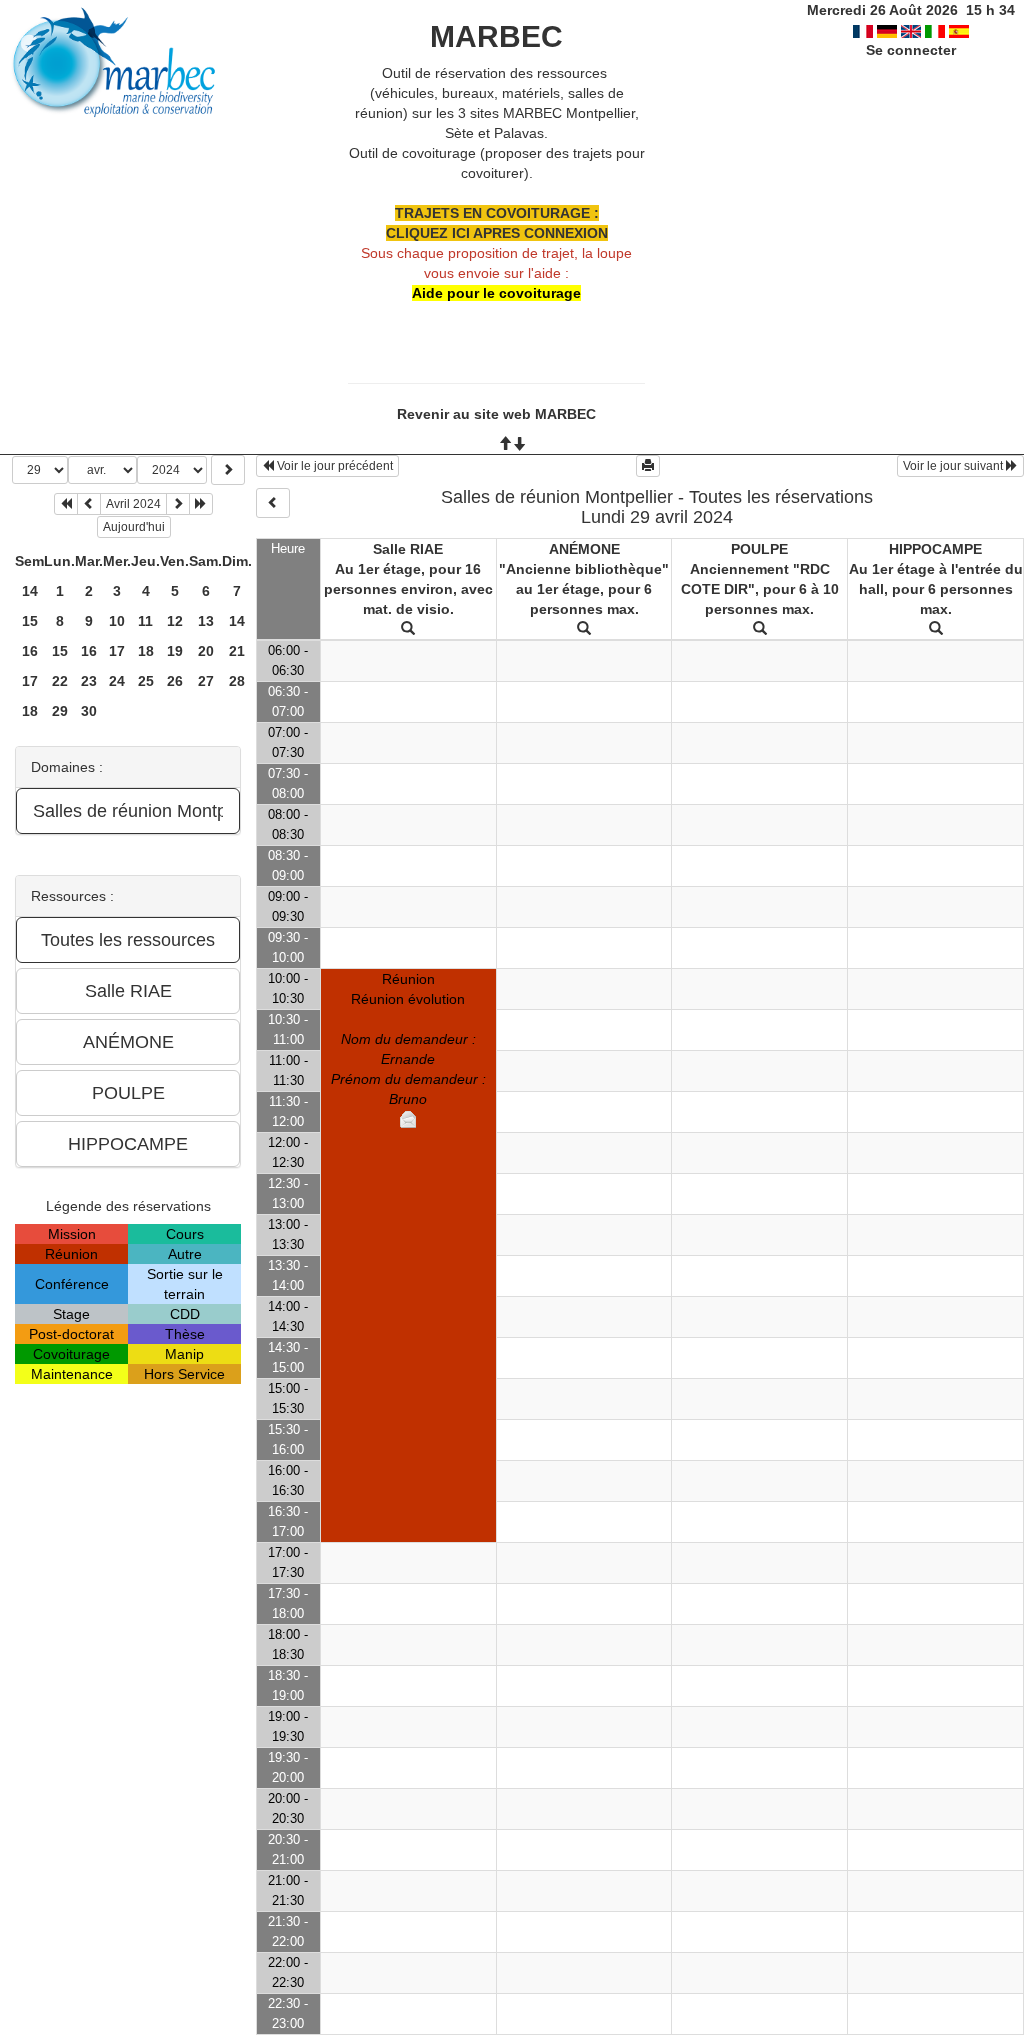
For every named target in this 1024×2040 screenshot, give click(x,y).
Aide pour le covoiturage (496, 293)
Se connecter (911, 50)
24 (117, 681)
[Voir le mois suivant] (178, 504)
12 (175, 621)
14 (30, 591)
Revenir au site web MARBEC (496, 414)
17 (117, 651)
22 (60, 681)
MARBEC (496, 36)
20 (206, 651)
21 (237, 651)
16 (30, 651)
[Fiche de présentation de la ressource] (408, 629)
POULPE (759, 549)
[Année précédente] (66, 504)
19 (175, 651)
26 (175, 681)
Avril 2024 (133, 504)
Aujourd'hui (134, 527)
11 (145, 621)
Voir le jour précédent (333, 466)
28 (237, 681)
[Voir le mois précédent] (89, 504)
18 (146, 651)
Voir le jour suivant (954, 466)
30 (89, 711)
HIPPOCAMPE (935, 549)
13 (206, 621)
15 (30, 621)
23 (89, 681)
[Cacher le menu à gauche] (273, 503)
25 (146, 681)
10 (117, 621)
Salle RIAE (408, 549)
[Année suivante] (201, 504)
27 (206, 681)
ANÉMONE (584, 549)
